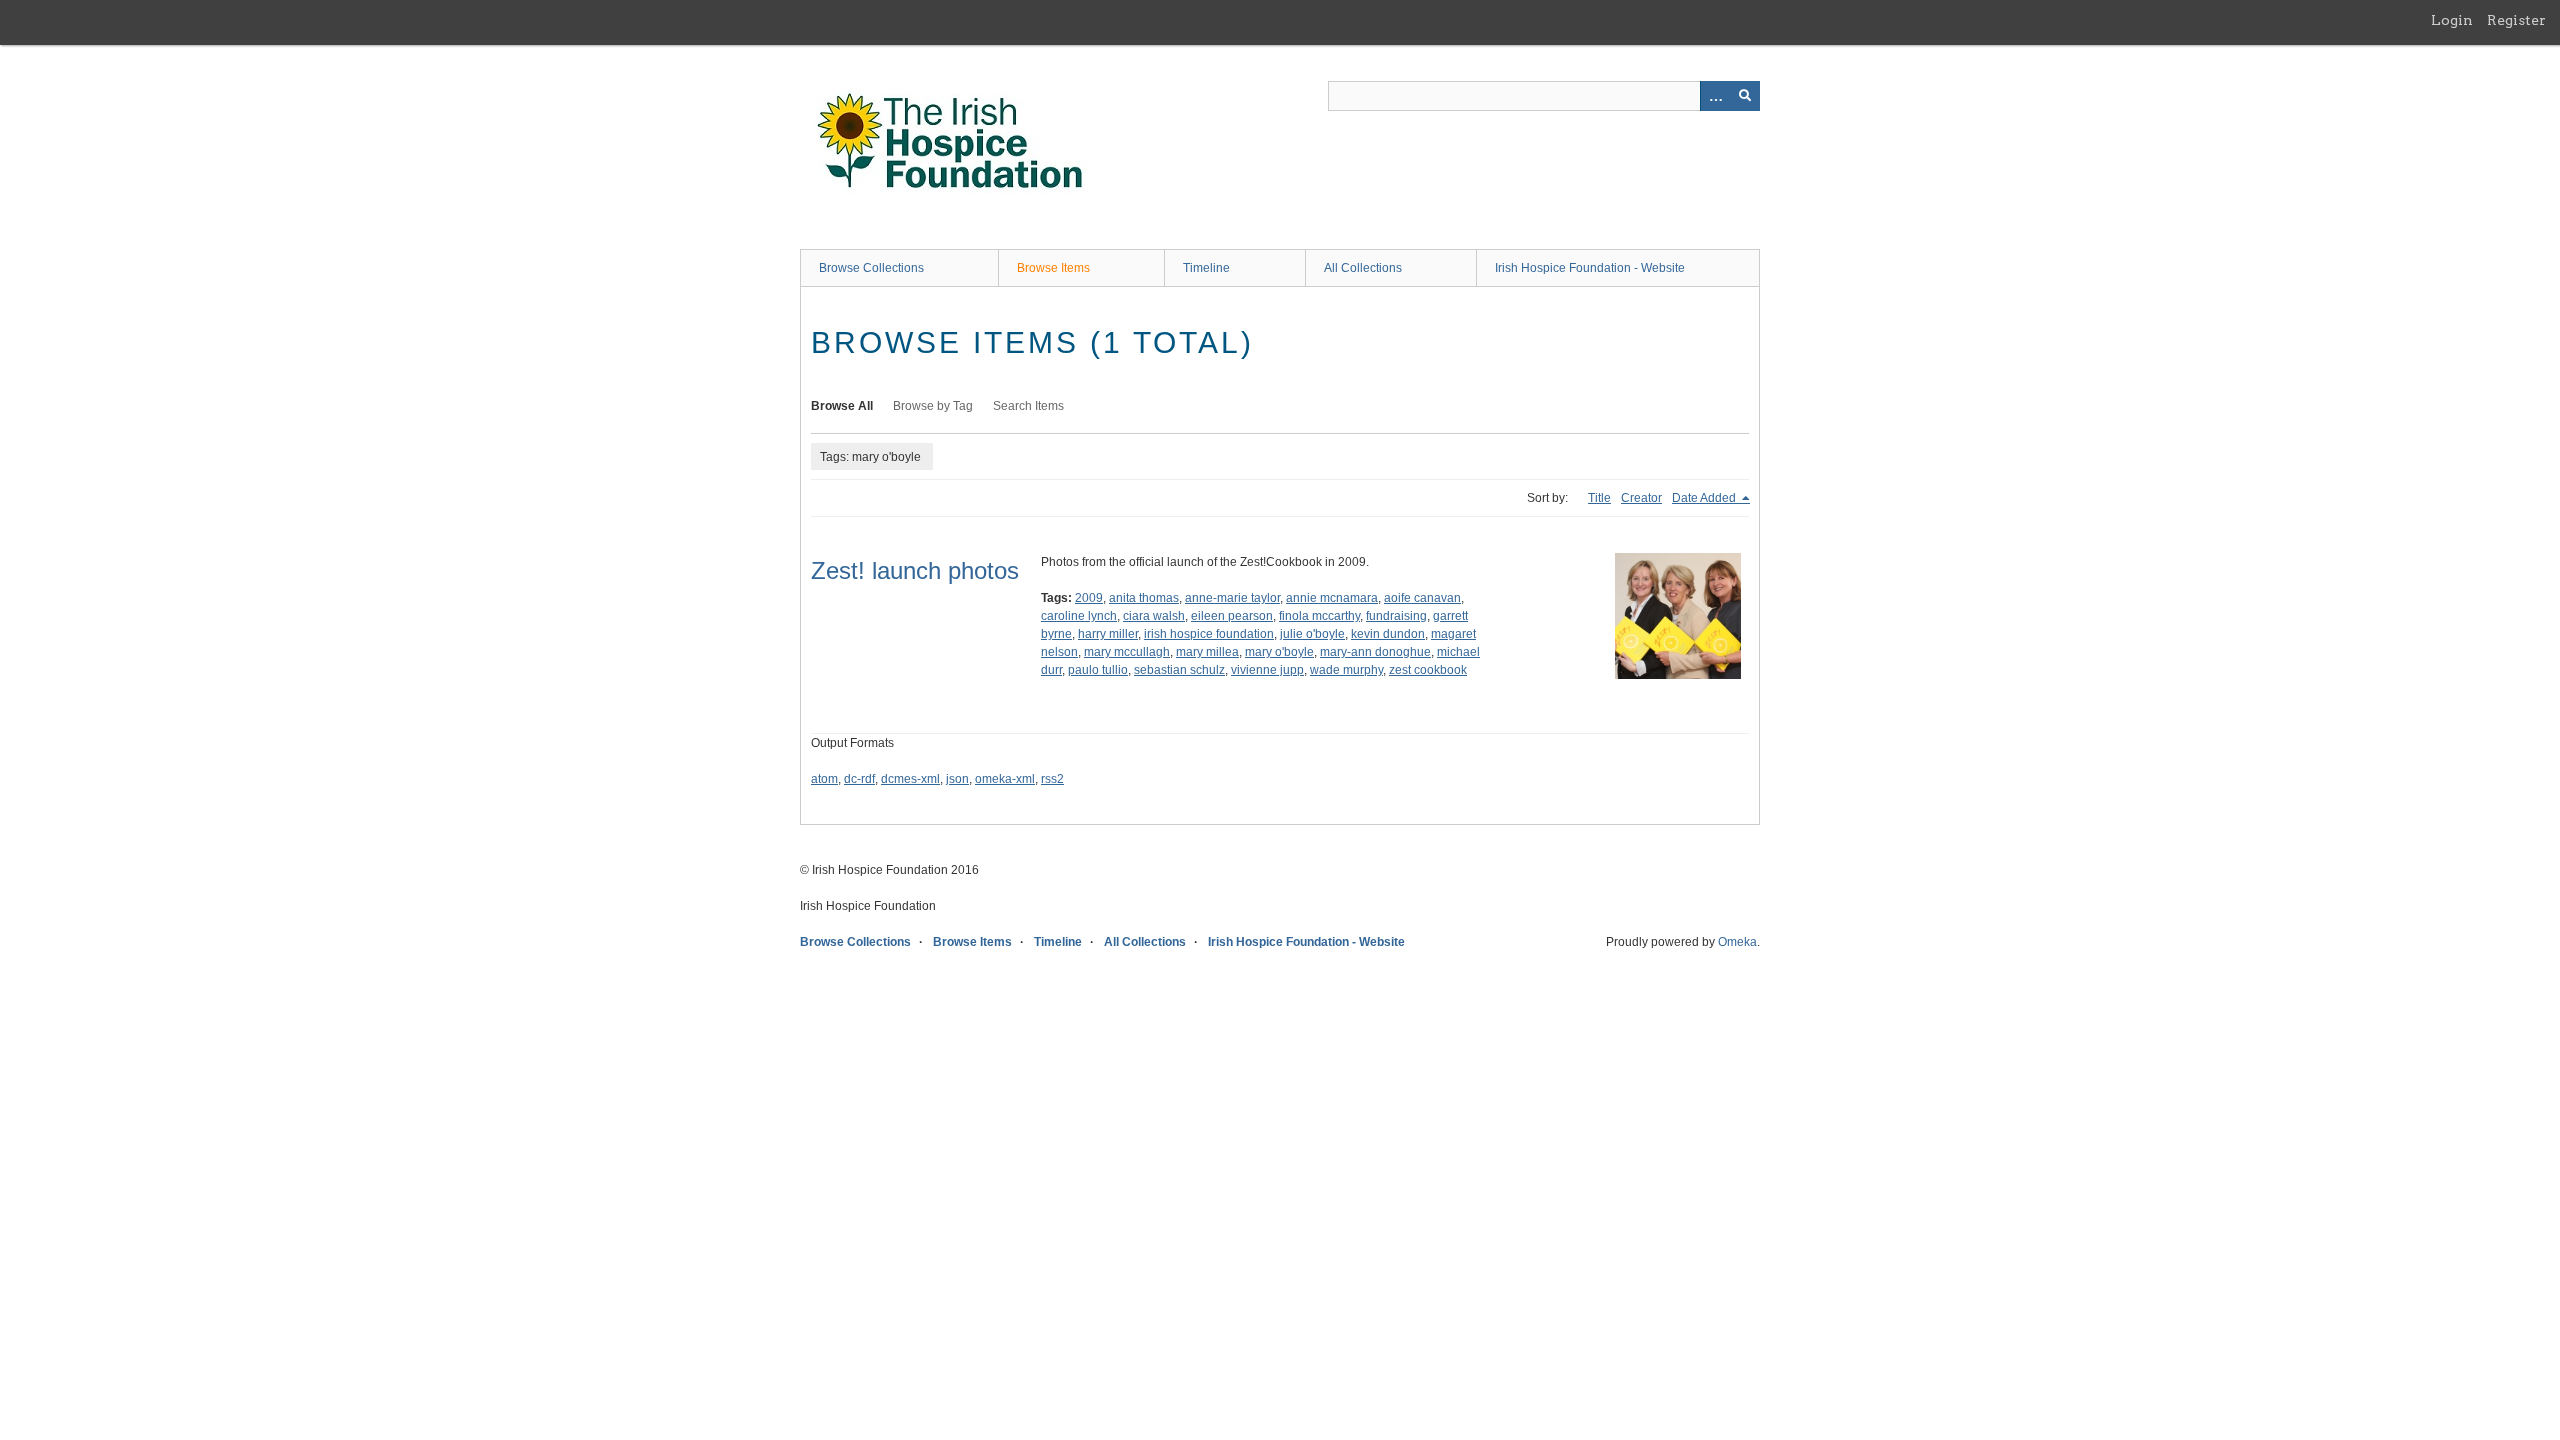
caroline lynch (1079, 616)
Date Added (1705, 498)
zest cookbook (1428, 670)
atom (824, 779)
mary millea (1207, 652)
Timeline (1206, 268)
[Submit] (1745, 96)
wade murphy (1346, 670)
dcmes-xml (910, 779)
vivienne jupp (1267, 670)
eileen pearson (1232, 616)
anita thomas (1144, 598)
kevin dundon (1388, 634)
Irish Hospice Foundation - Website (1590, 268)
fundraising (1396, 616)
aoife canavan (1422, 598)
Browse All (842, 406)
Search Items (1028, 406)
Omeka (1737, 942)
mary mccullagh (1127, 652)
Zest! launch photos (915, 570)
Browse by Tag (933, 406)
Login (2452, 20)
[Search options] (1715, 96)
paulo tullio (1098, 670)
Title (1599, 498)
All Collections (1363, 268)
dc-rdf (859, 779)
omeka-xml (1005, 779)
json (957, 779)
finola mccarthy (1319, 616)
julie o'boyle (1312, 634)
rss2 (1052, 779)
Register (2516, 20)
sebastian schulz (1179, 670)
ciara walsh (1154, 616)
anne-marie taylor (1232, 598)
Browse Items (1053, 268)
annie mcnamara (1332, 598)
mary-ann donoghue (1375, 652)
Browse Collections (871, 268)
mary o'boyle (1279, 652)
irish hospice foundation (1209, 634)
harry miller (1108, 634)
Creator (1641, 498)
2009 (1089, 598)
